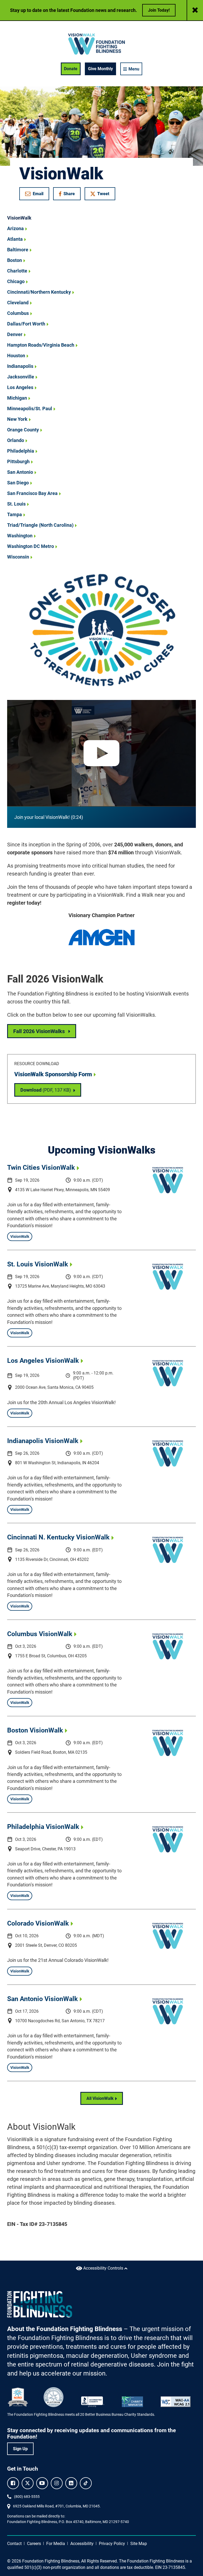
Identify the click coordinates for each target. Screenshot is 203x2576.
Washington (20, 536)
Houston (16, 356)
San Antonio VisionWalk (42, 1999)
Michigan (17, 398)
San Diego (18, 483)
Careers (34, 2544)
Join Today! (159, 10)
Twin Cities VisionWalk (41, 1168)
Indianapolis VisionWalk (43, 1441)
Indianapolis (20, 366)
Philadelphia (21, 451)
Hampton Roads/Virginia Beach (41, 345)
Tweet (103, 194)
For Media (56, 2544)
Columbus (18, 313)
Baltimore (18, 250)
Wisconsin (18, 557)
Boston (15, 260)
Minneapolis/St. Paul (30, 409)
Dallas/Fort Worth (26, 324)
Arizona (15, 228)
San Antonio (20, 472)
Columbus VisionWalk (40, 1634)
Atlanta (15, 239)
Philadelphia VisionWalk (43, 1827)
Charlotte (17, 271)
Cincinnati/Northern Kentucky (39, 292)
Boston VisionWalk (35, 1730)
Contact (14, 2544)
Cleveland (18, 303)
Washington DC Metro (31, 546)
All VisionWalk (100, 2098)
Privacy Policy (112, 2544)
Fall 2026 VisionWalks (39, 1031)
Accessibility (82, 2544)
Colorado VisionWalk (38, 1923)
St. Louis (16, 504)
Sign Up (20, 2449)
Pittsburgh (18, 461)
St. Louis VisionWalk (38, 1264)
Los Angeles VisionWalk (43, 1361)
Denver (15, 334)
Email (38, 194)
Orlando (16, 440)
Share (70, 195)
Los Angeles (20, 387)
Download (51, 1090)
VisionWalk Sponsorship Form (53, 1074)
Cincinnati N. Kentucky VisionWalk (58, 1537)
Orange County (23, 430)
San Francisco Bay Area (32, 493)
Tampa (15, 514)
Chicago (16, 281)
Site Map (139, 2544)
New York (17, 419)
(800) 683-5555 (27, 2497)
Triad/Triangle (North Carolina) (40, 525)
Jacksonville (21, 377)
